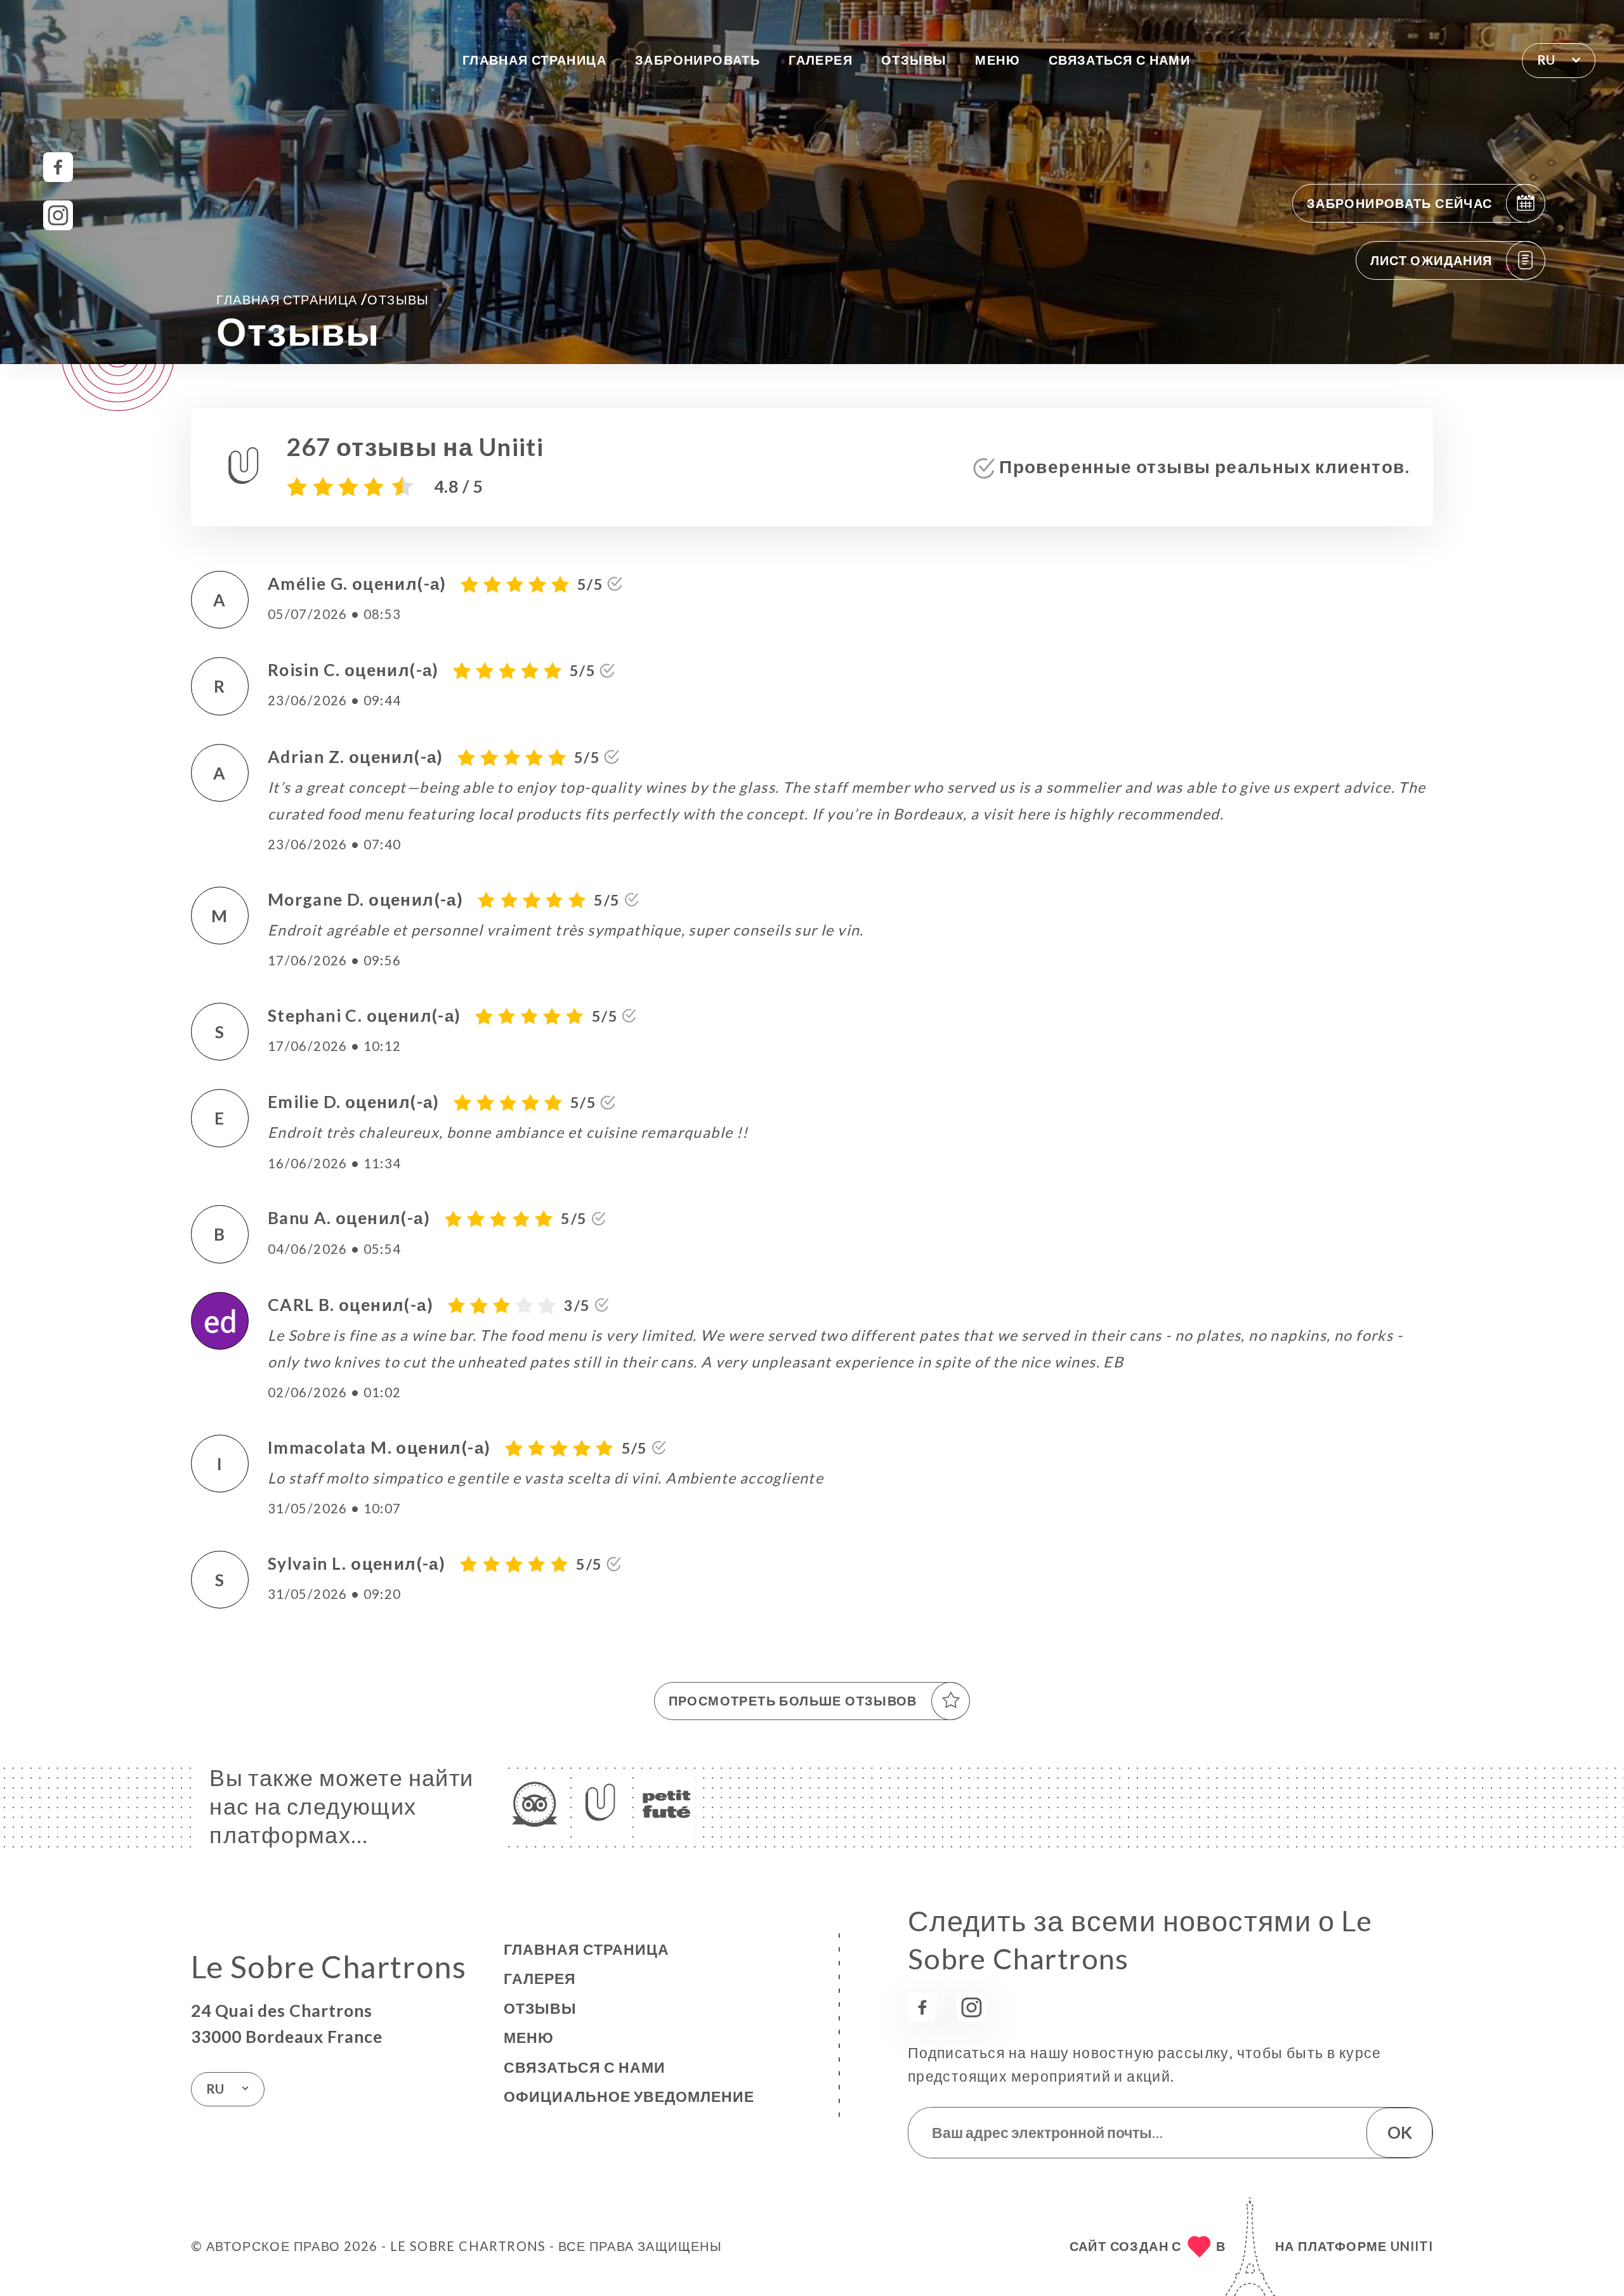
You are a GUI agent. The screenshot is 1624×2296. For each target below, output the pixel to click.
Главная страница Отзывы (323, 299)
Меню (998, 60)
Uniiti (1412, 2246)
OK (1400, 2132)
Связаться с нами (1119, 60)
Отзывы (914, 60)
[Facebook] (58, 167)
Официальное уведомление (629, 2096)
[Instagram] (58, 215)
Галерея (821, 60)
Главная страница (534, 60)
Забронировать (697, 60)
